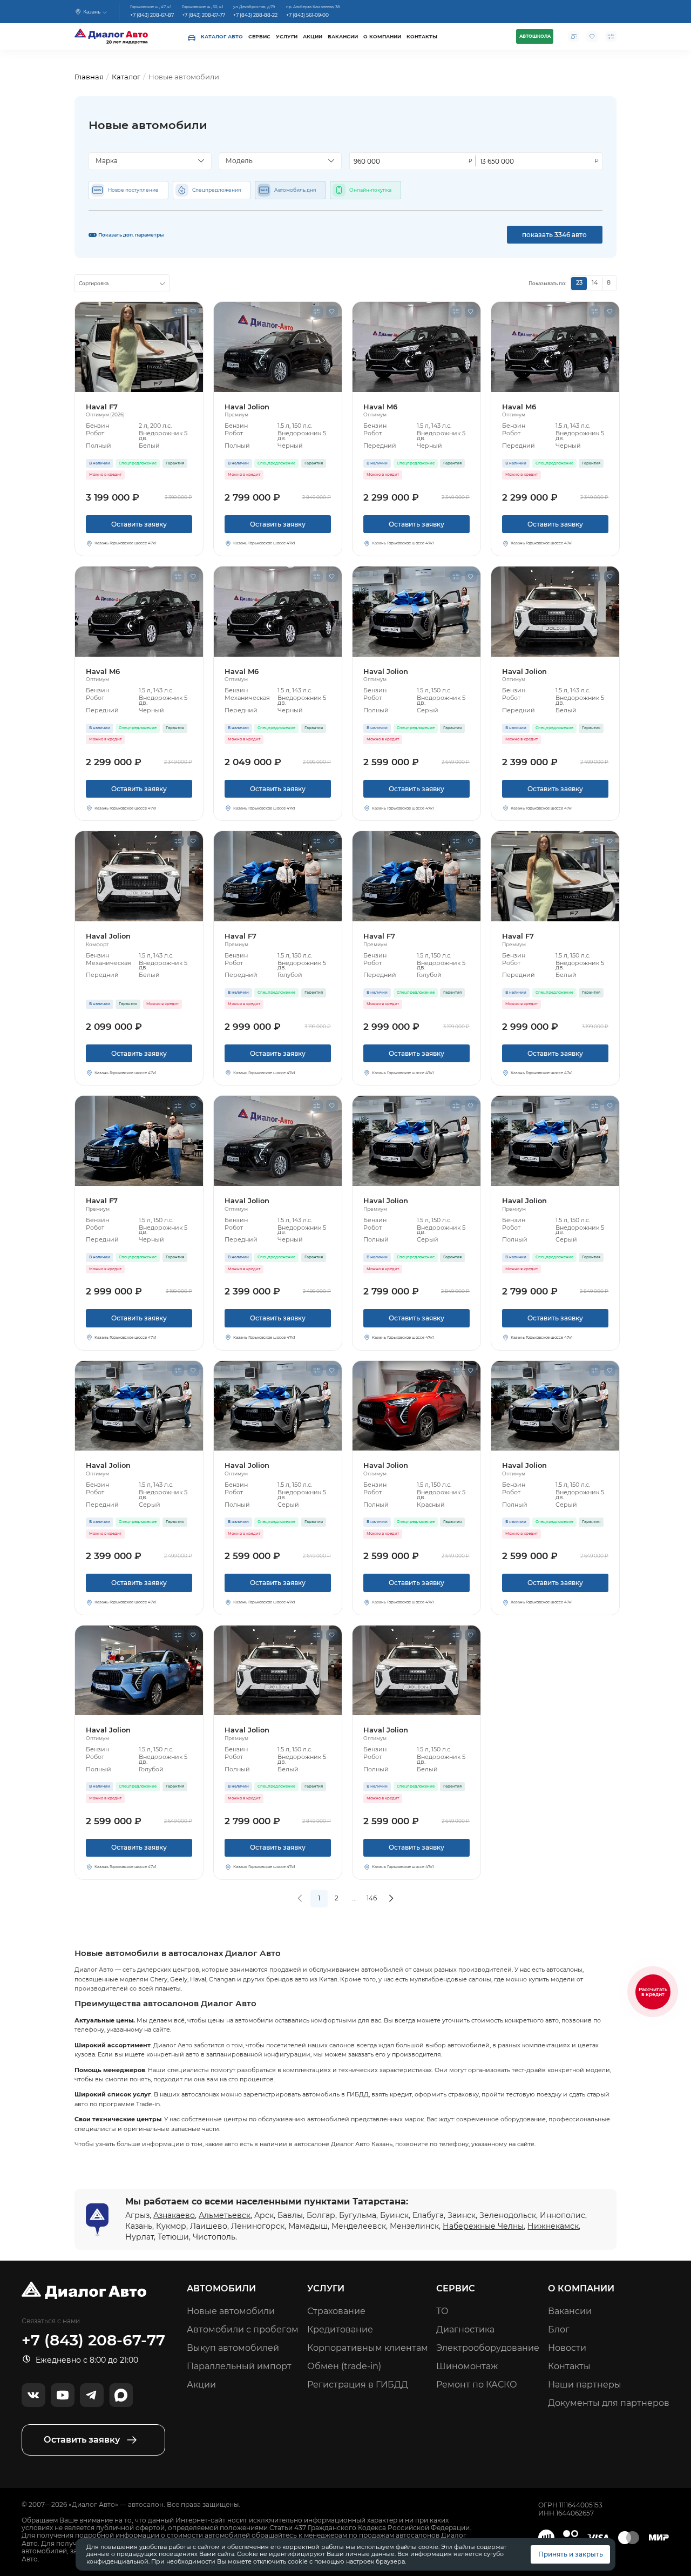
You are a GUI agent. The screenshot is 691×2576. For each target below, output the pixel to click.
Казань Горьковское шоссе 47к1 (126, 543)
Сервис (259, 36)
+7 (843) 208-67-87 (152, 15)
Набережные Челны (483, 2226)
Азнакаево (174, 2215)
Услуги (287, 36)
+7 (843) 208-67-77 (204, 15)
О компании (382, 36)
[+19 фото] (278, 347)
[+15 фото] (555, 612)
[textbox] (147, 161)
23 (579, 283)
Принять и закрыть (571, 2554)
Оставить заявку (139, 524)
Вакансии (343, 36)
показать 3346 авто (554, 235)
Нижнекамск (553, 2226)
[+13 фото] (139, 347)
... (354, 1898)
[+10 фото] (416, 347)
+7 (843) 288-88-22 (255, 15)
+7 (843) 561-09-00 (307, 15)
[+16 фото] (416, 1406)
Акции (313, 36)
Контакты (422, 36)
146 (372, 1898)
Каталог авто (222, 36)
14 (595, 283)
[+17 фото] (139, 1141)
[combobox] (150, 161)
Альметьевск (225, 2215)
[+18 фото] (139, 1671)
